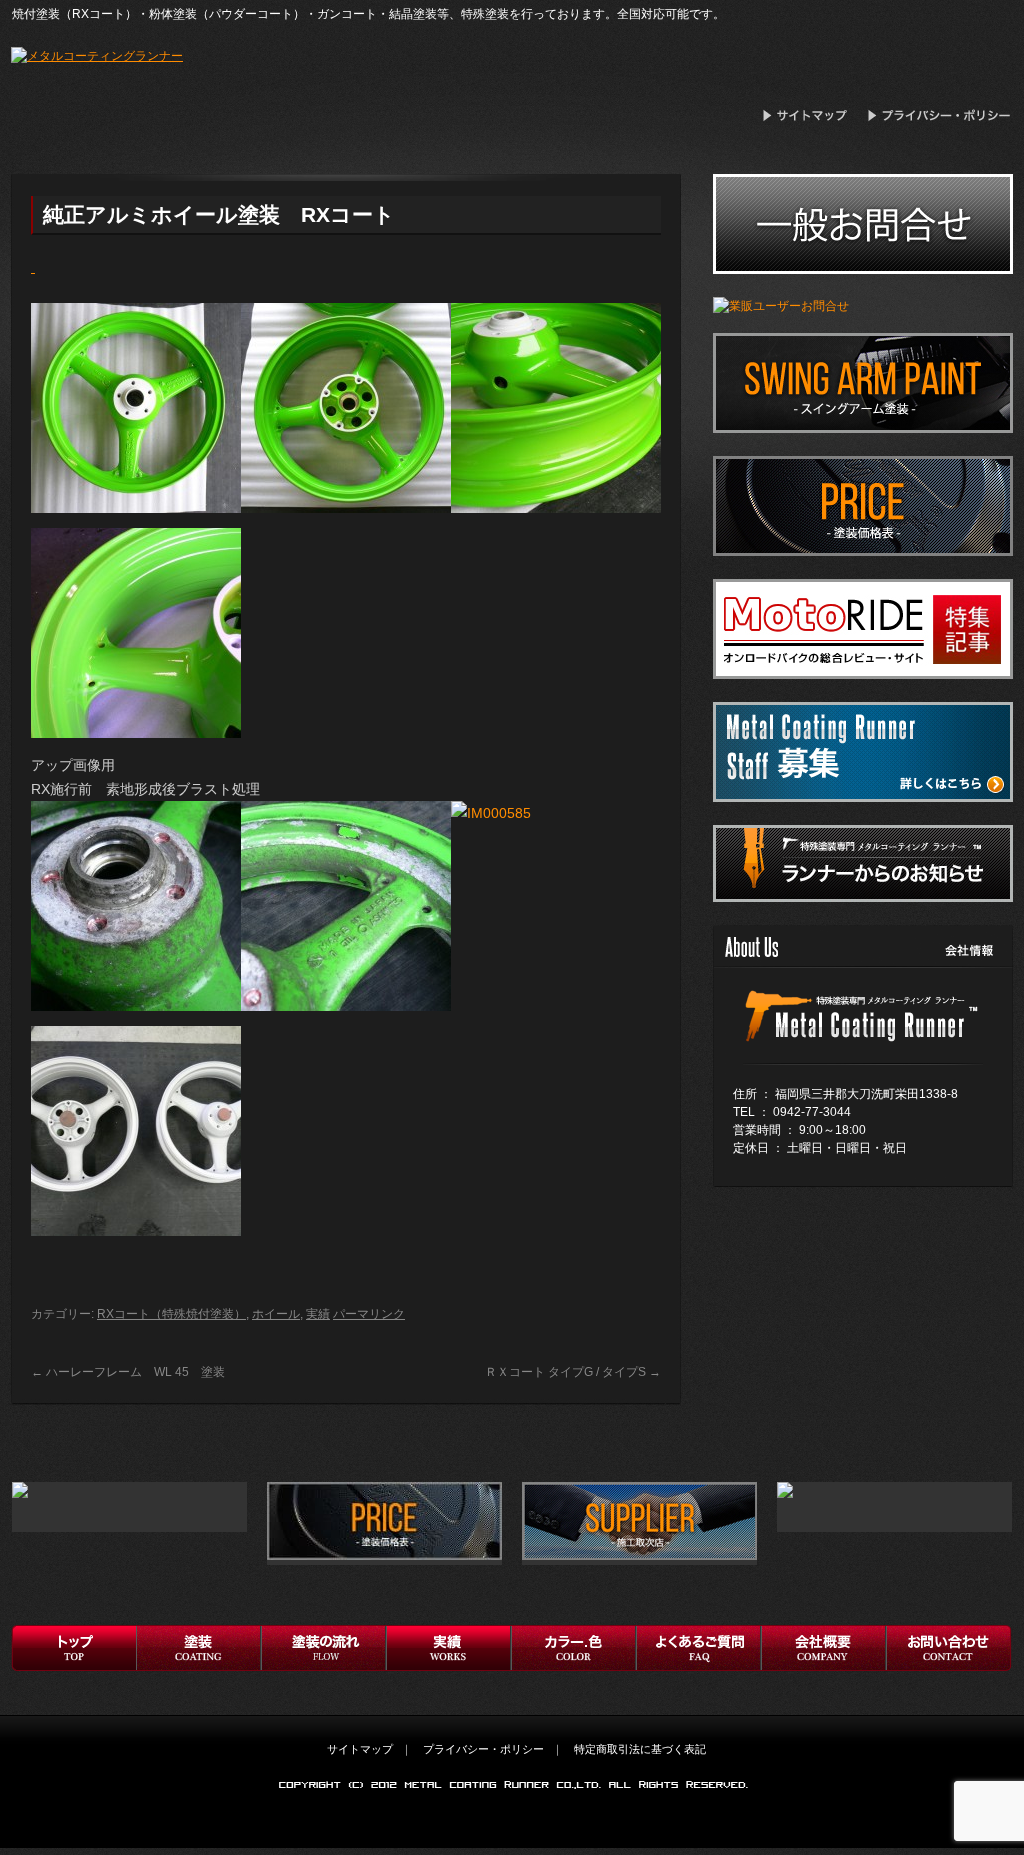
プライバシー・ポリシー (940, 116)
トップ (73, 1648)
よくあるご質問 (698, 1648)
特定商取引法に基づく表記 (640, 1749)
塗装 (198, 1648)
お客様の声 (573, 1648)
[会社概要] (861, 1048)
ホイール (276, 1314)
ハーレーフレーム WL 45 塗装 (128, 1372)
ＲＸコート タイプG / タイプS (573, 1372)
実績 (318, 1314)
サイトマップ (810, 116)
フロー (323, 1648)
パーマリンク (369, 1314)
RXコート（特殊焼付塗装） (171, 1314)
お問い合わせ (949, 1648)
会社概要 (823, 1648)
